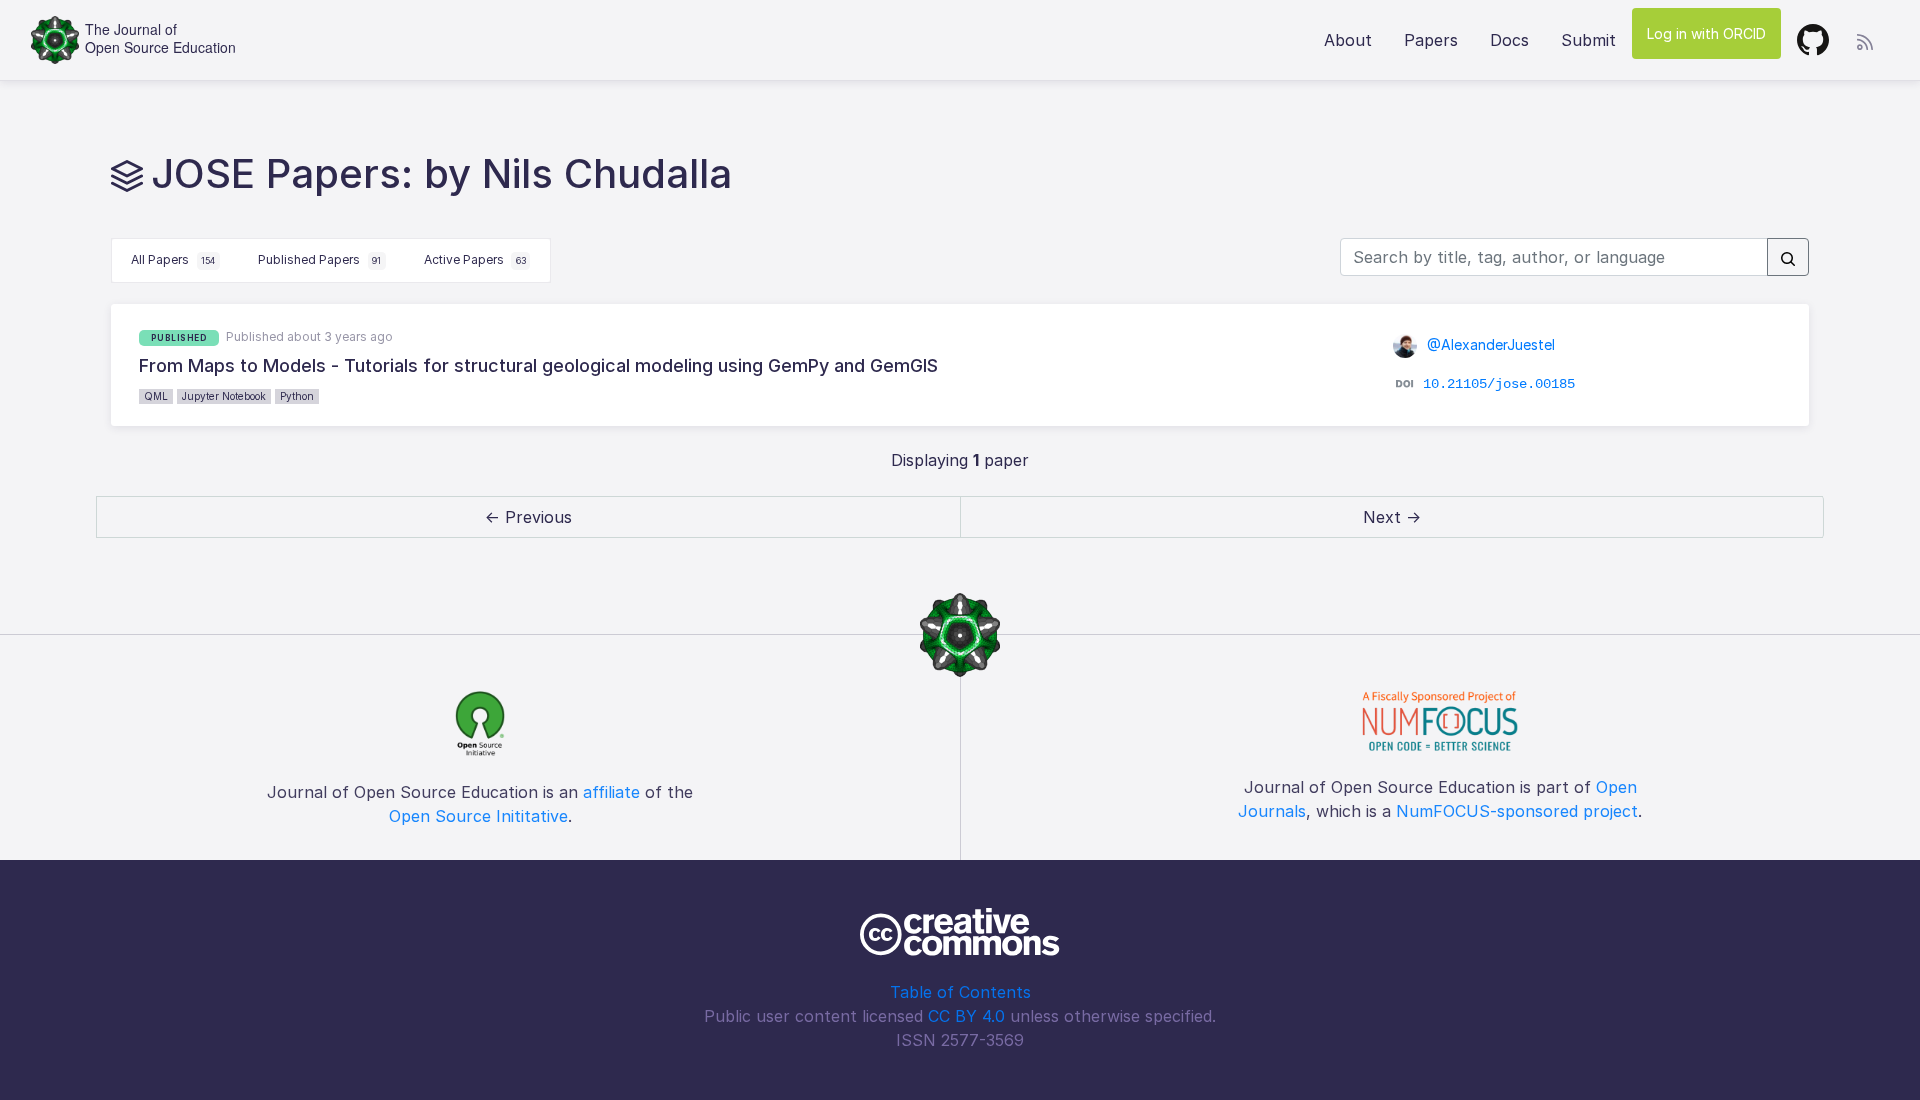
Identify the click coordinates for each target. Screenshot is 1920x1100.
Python (297, 396)
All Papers (173, 259)
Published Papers (319, 259)
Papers (1431, 40)
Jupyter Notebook (224, 396)
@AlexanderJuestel (1489, 344)
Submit (1588, 40)
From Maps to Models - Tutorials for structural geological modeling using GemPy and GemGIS (538, 365)
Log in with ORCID (1706, 33)
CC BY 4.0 (966, 1016)
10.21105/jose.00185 (1499, 384)
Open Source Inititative (478, 816)
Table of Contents (960, 992)
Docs (1509, 40)
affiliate (611, 792)
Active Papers (475, 259)
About (1348, 40)
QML (156, 396)
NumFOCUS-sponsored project (1517, 811)
